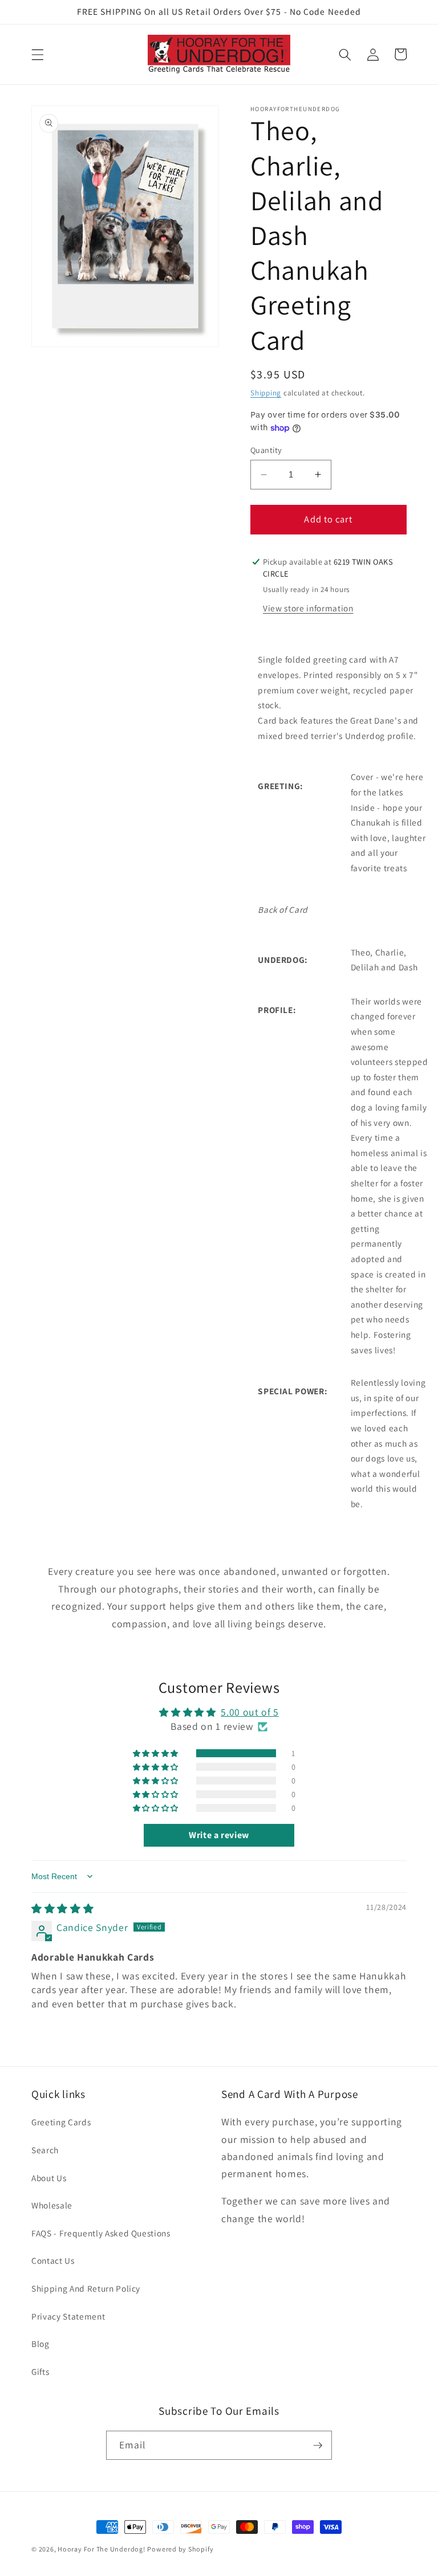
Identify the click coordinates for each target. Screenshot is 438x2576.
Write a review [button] (219, 1835)
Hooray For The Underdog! (101, 2549)
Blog (40, 2344)
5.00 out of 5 (250, 1712)
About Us (49, 2178)
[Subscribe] (318, 2446)
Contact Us (53, 2260)
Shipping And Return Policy (86, 2288)
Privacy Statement (68, 2316)
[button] (38, 54)
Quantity (266, 450)
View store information (308, 608)
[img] (62, 1908)
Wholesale (52, 2205)
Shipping (266, 393)
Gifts (40, 2371)
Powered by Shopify (180, 2549)
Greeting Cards (61, 2122)
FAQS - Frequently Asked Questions (101, 2233)
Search (45, 2150)
